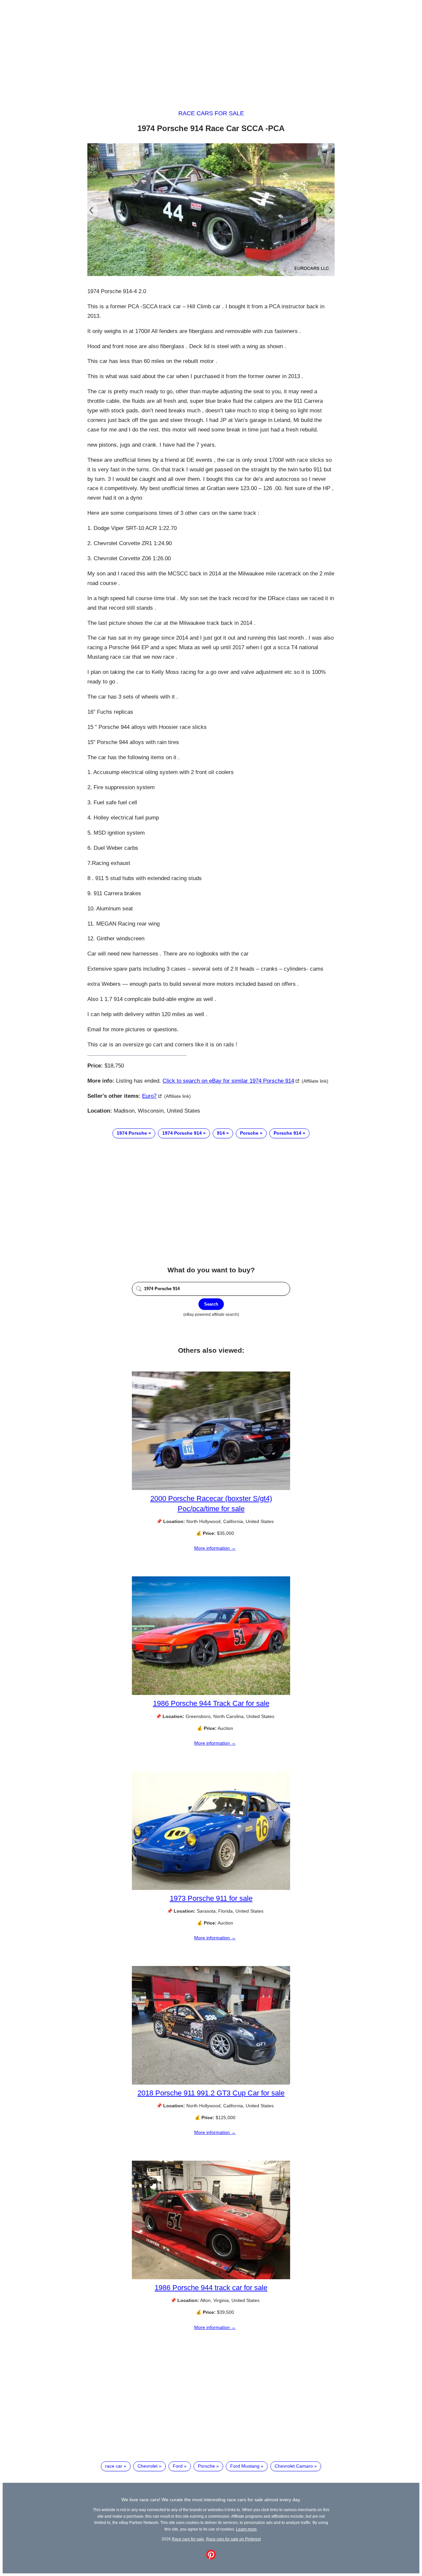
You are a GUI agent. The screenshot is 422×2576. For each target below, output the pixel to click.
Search (211, 1304)
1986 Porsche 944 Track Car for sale (211, 1703)
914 (221, 1133)
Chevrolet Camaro (294, 2466)
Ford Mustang (245, 2466)
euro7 (149, 1096)
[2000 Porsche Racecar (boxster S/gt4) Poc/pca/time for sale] (211, 1488)
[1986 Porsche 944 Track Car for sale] (211, 1693)
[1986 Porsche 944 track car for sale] (211, 2278)
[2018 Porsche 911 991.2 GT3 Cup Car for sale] (211, 2083)
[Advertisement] (211, 49)
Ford (178, 2466)
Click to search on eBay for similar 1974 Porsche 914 (228, 1081)
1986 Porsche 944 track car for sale (211, 2288)
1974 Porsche (132, 1133)
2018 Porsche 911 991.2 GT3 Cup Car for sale (211, 2093)
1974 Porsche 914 (182, 1133)
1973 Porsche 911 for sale (211, 1898)
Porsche (249, 1133)
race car (114, 2466)
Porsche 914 (287, 1133)
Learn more (246, 2529)
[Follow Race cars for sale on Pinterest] (211, 2558)
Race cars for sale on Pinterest (233, 2539)
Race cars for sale (211, 113)
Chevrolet (148, 2466)
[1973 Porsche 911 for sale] (211, 1888)
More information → (215, 1548)
